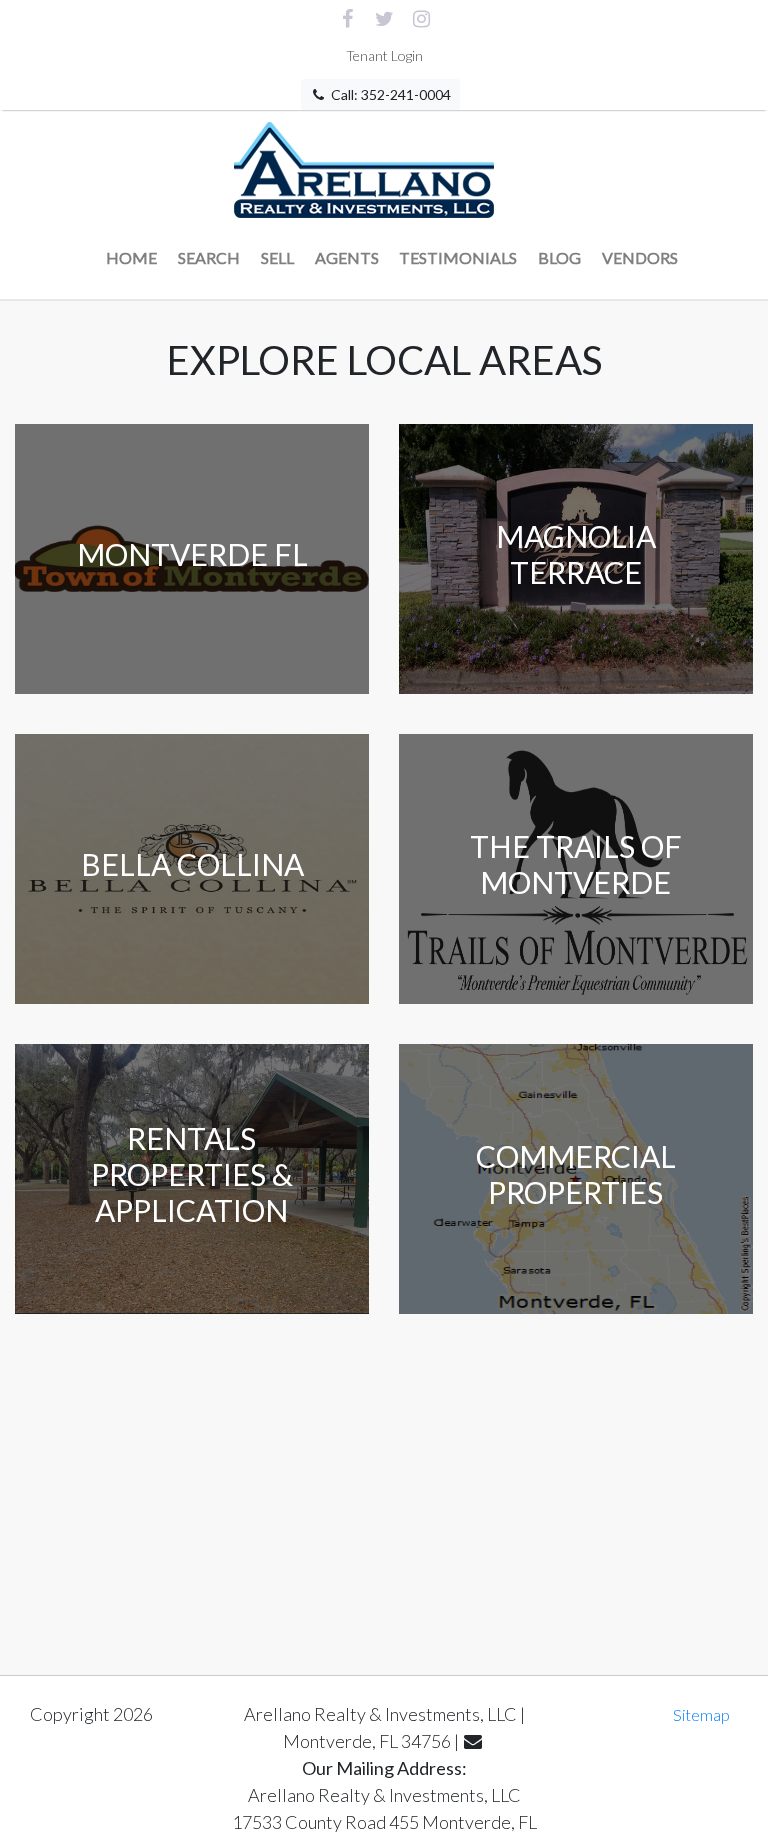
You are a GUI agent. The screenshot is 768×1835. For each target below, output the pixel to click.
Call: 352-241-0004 (389, 94)
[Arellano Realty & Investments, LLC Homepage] (364, 165)
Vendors (640, 257)
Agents (347, 257)
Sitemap (701, 1714)
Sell (277, 257)
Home (131, 257)
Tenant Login (384, 55)
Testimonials (458, 257)
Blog (559, 257)
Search (209, 257)
